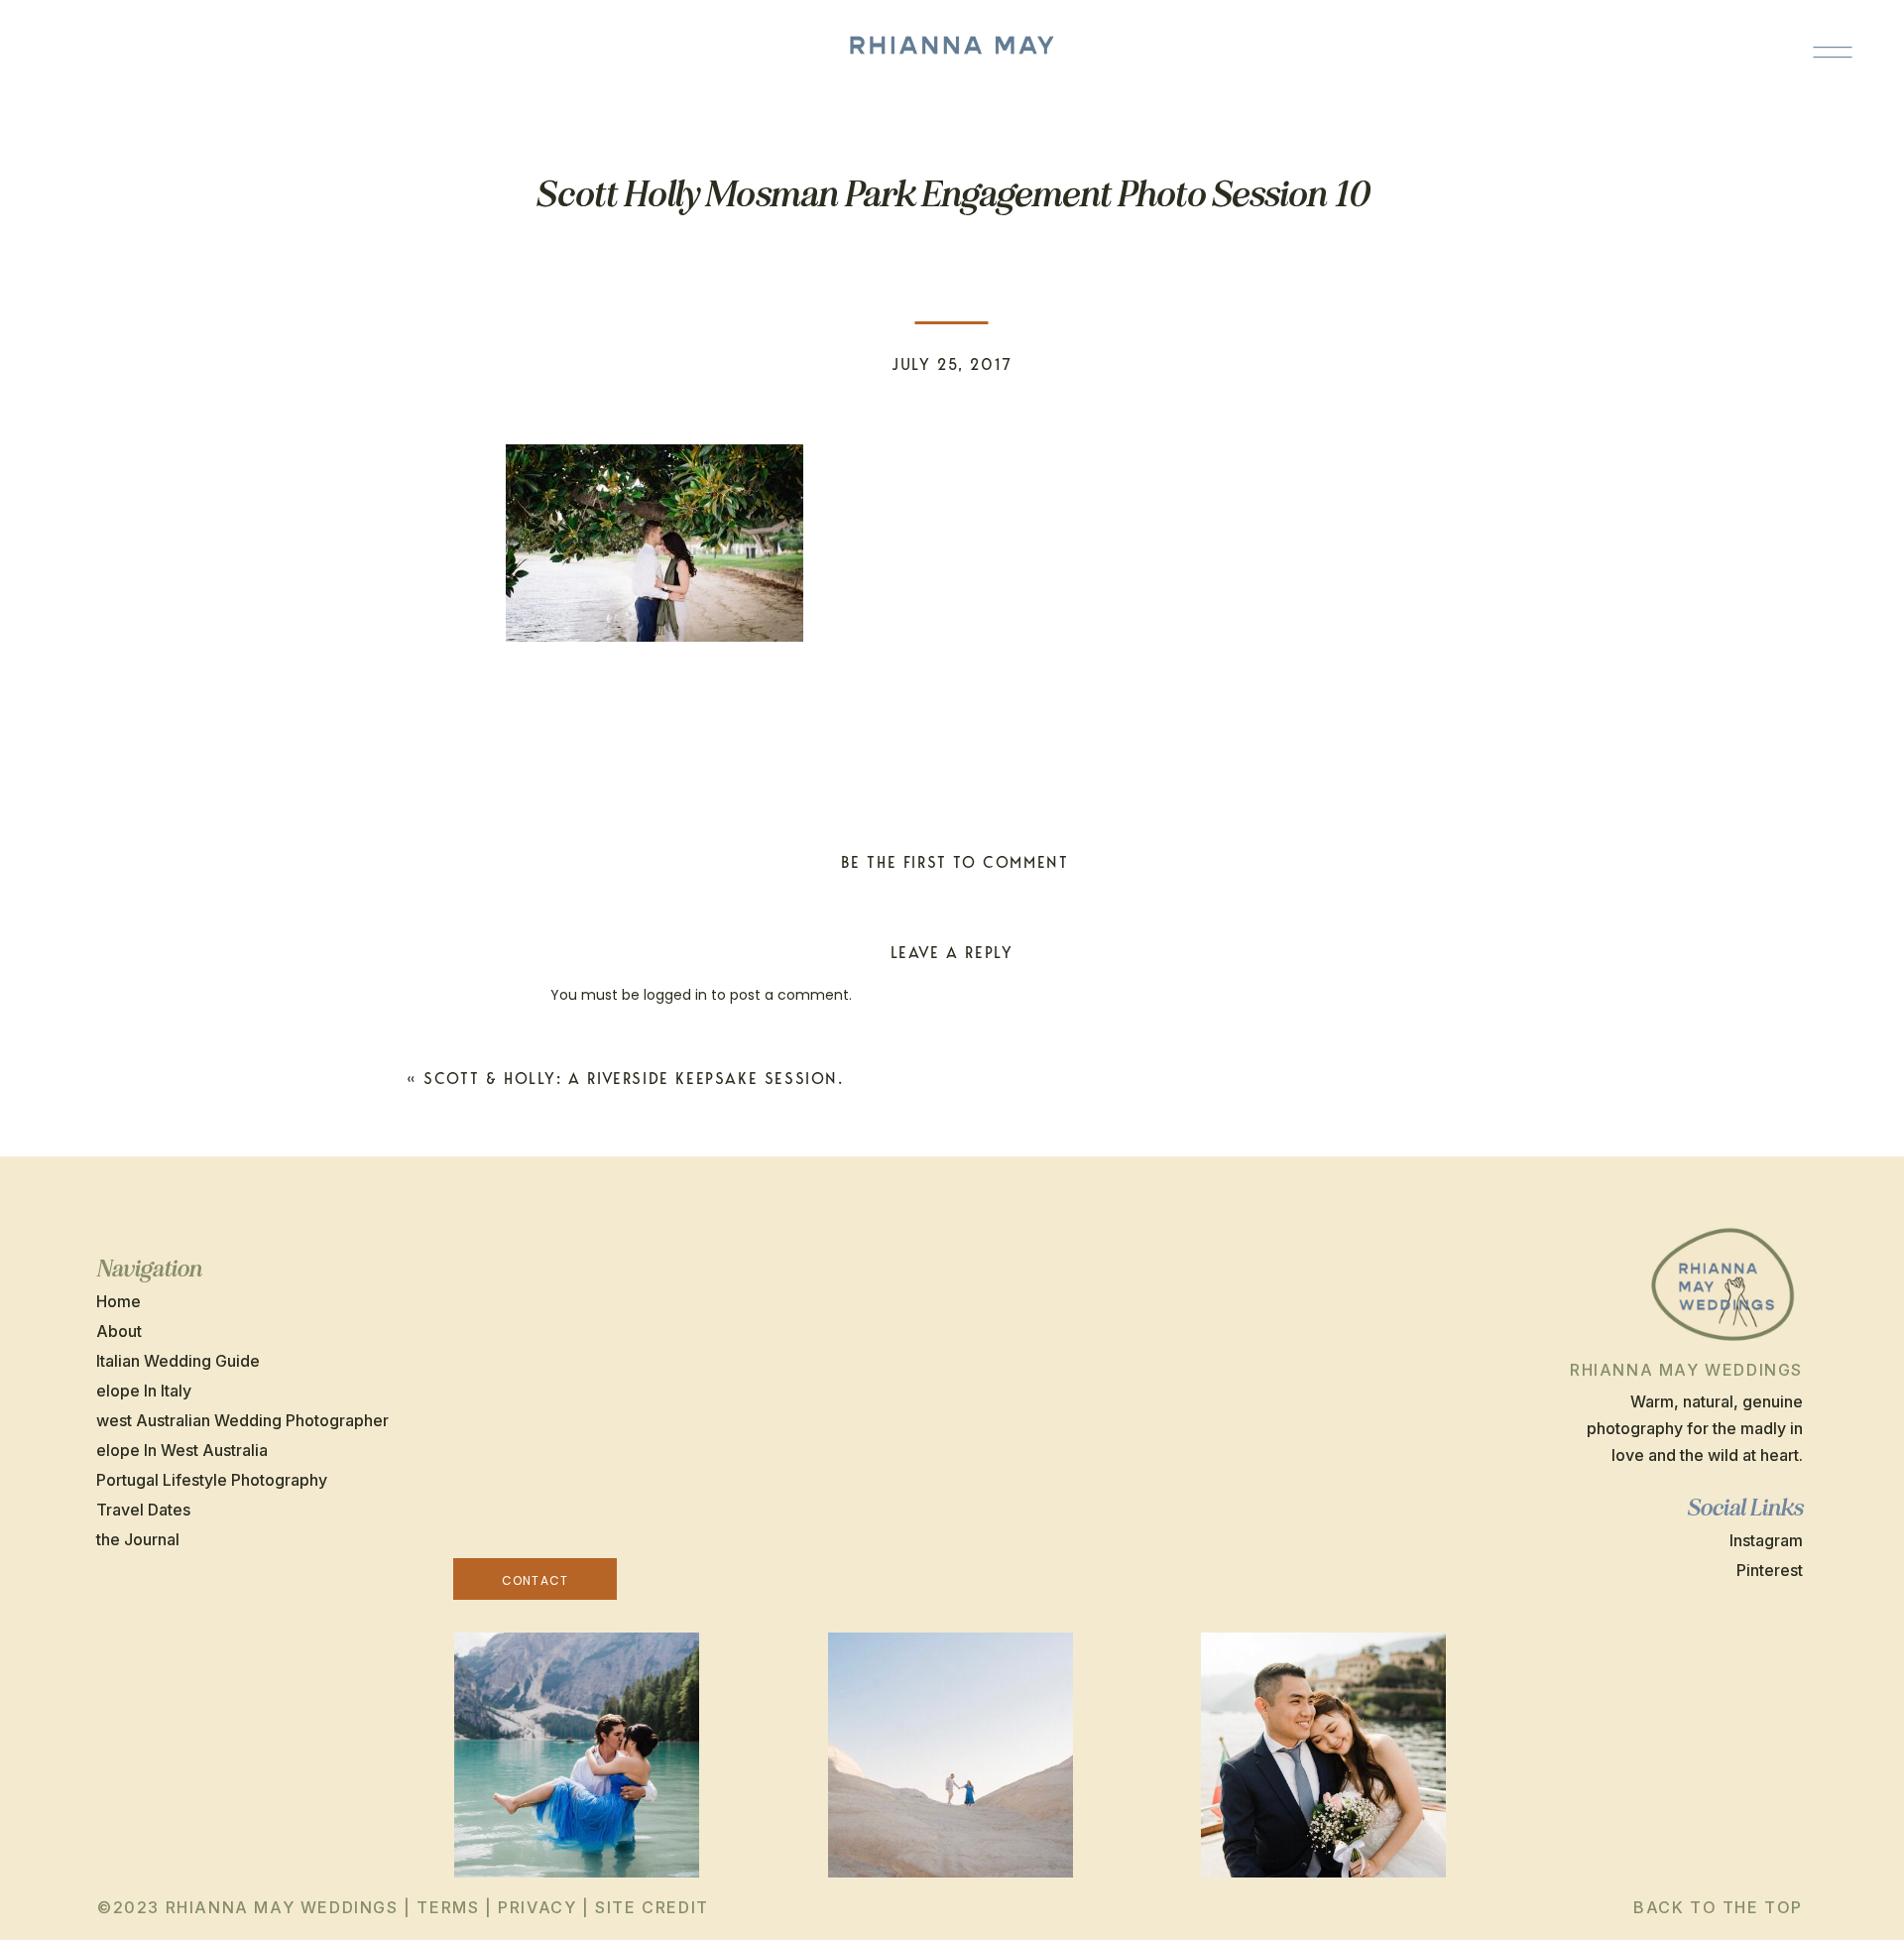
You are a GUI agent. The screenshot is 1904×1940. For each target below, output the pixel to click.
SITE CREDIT (652, 1907)
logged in (675, 995)
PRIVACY (537, 1907)
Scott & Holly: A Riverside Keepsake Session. (633, 1079)
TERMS (448, 1907)
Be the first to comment (955, 862)
